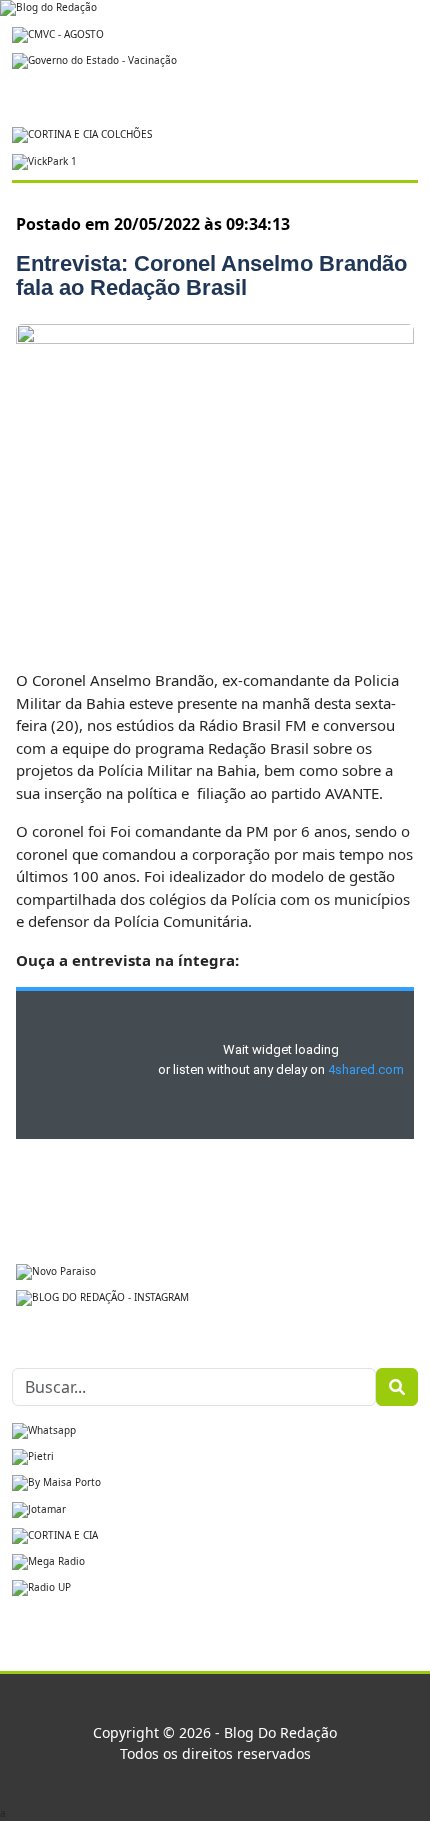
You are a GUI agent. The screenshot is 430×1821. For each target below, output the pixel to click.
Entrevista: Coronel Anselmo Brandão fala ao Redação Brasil (211, 275)
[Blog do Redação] (48, 7)
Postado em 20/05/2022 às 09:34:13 (153, 224)
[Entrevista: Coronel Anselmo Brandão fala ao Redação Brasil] (215, 485)
